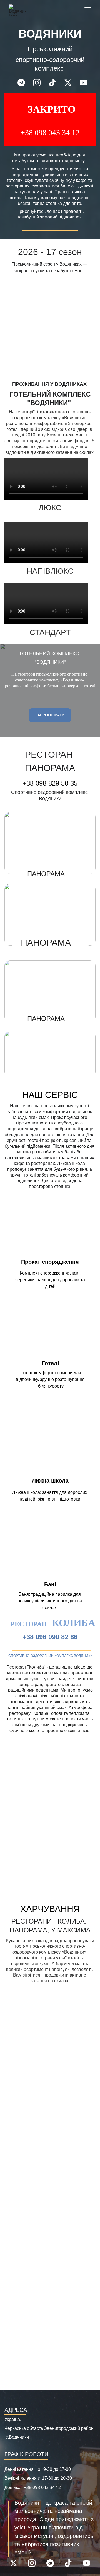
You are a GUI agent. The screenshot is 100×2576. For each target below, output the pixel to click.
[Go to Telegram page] (24, 83)
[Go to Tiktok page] (55, 83)
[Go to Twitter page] (71, 83)
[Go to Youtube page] (83, 83)
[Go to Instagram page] (40, 83)
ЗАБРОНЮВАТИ (50, 715)
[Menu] (88, 10)
